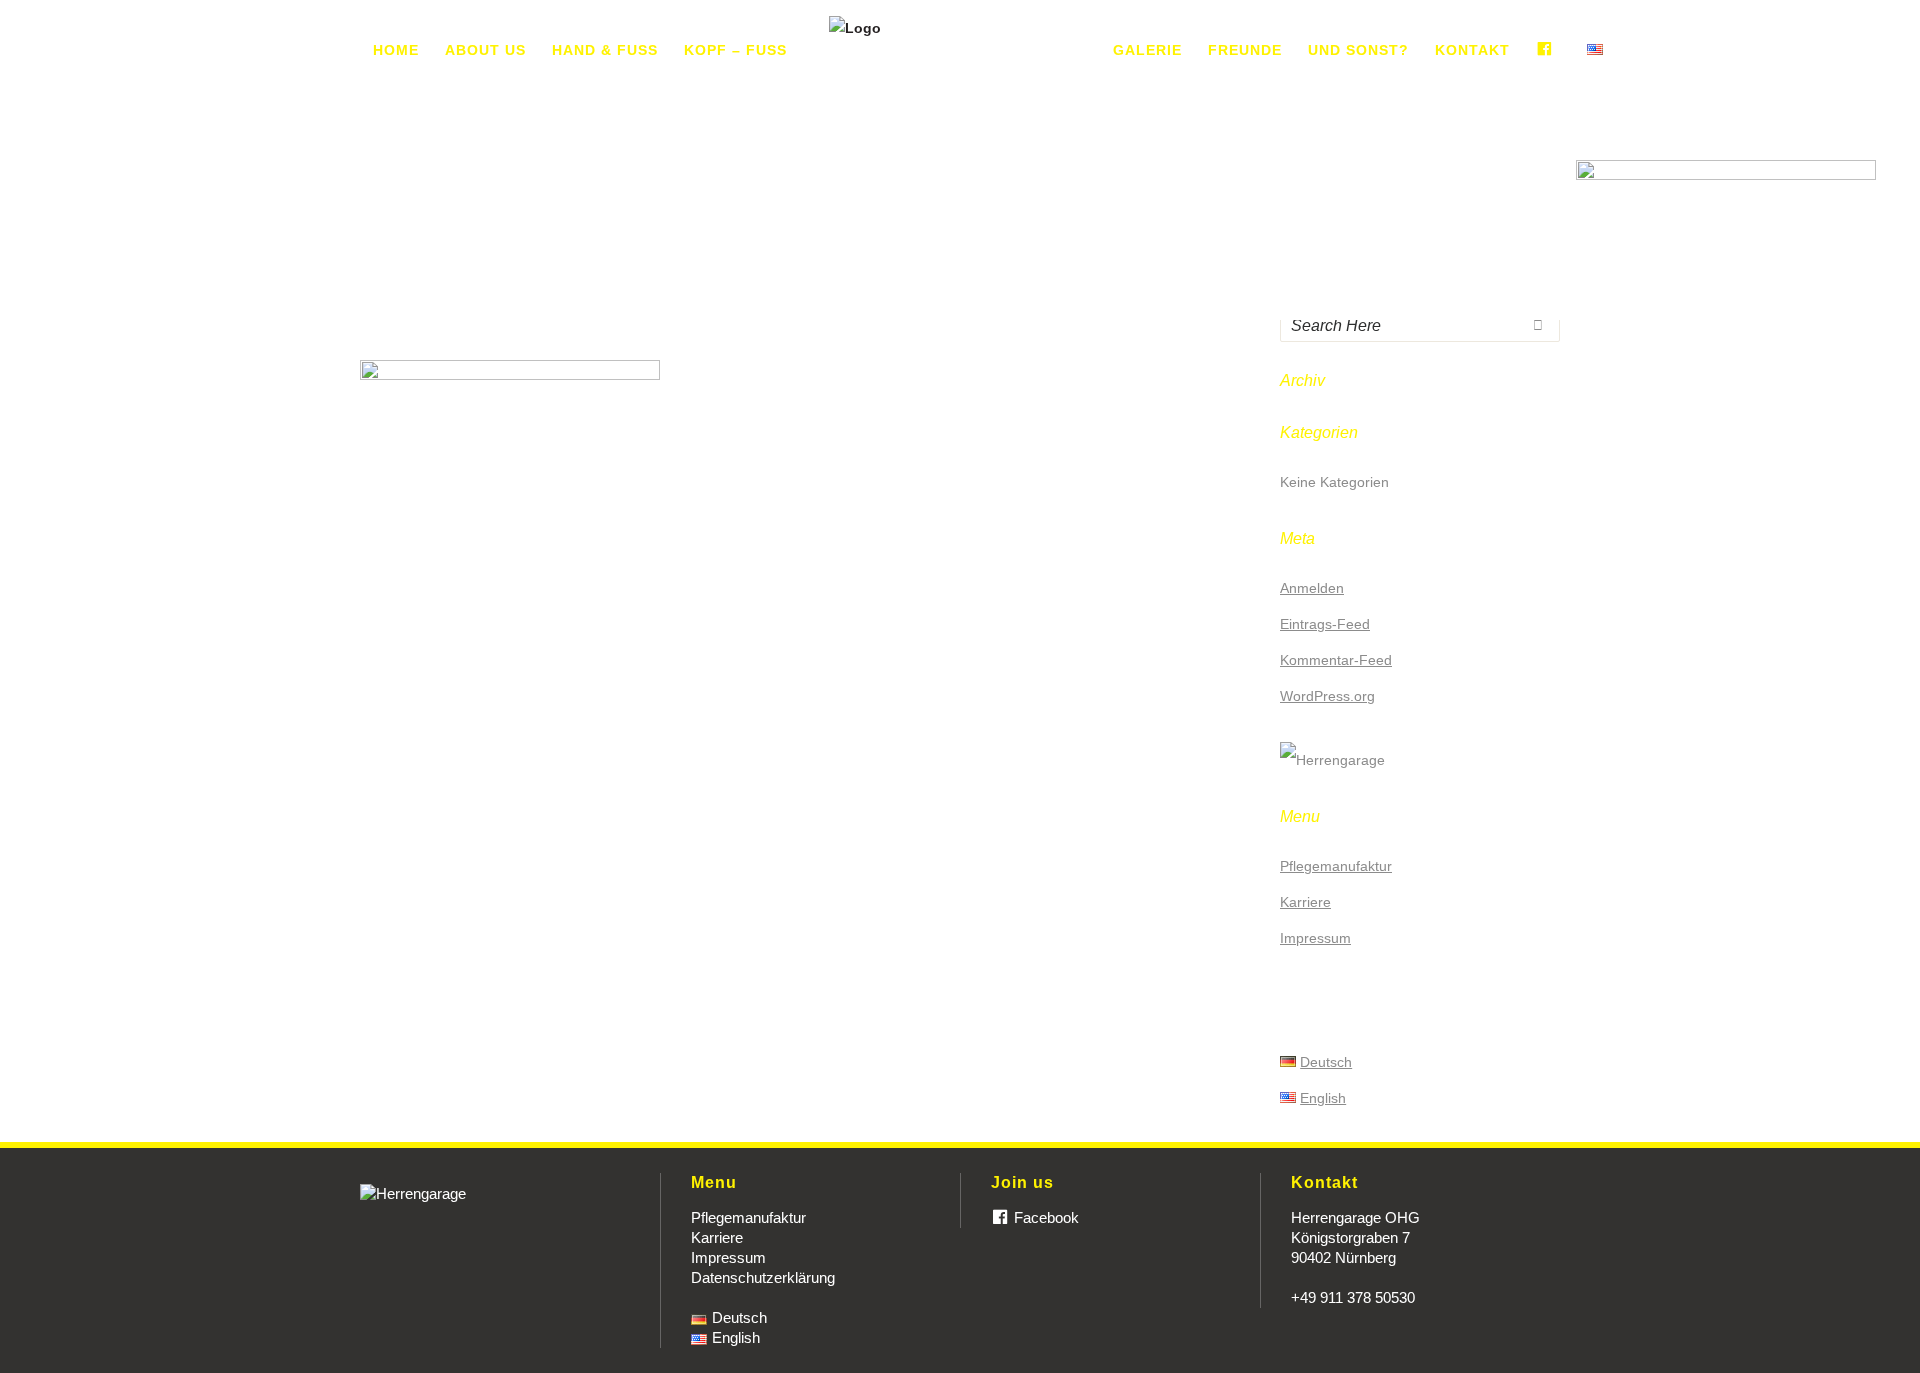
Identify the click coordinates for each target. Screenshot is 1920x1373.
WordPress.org (1327, 696)
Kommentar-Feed (1336, 660)
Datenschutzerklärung (763, 1277)
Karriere (1305, 902)
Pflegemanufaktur (1336, 866)
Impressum (1315, 938)
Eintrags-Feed (1325, 624)
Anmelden (1312, 588)
